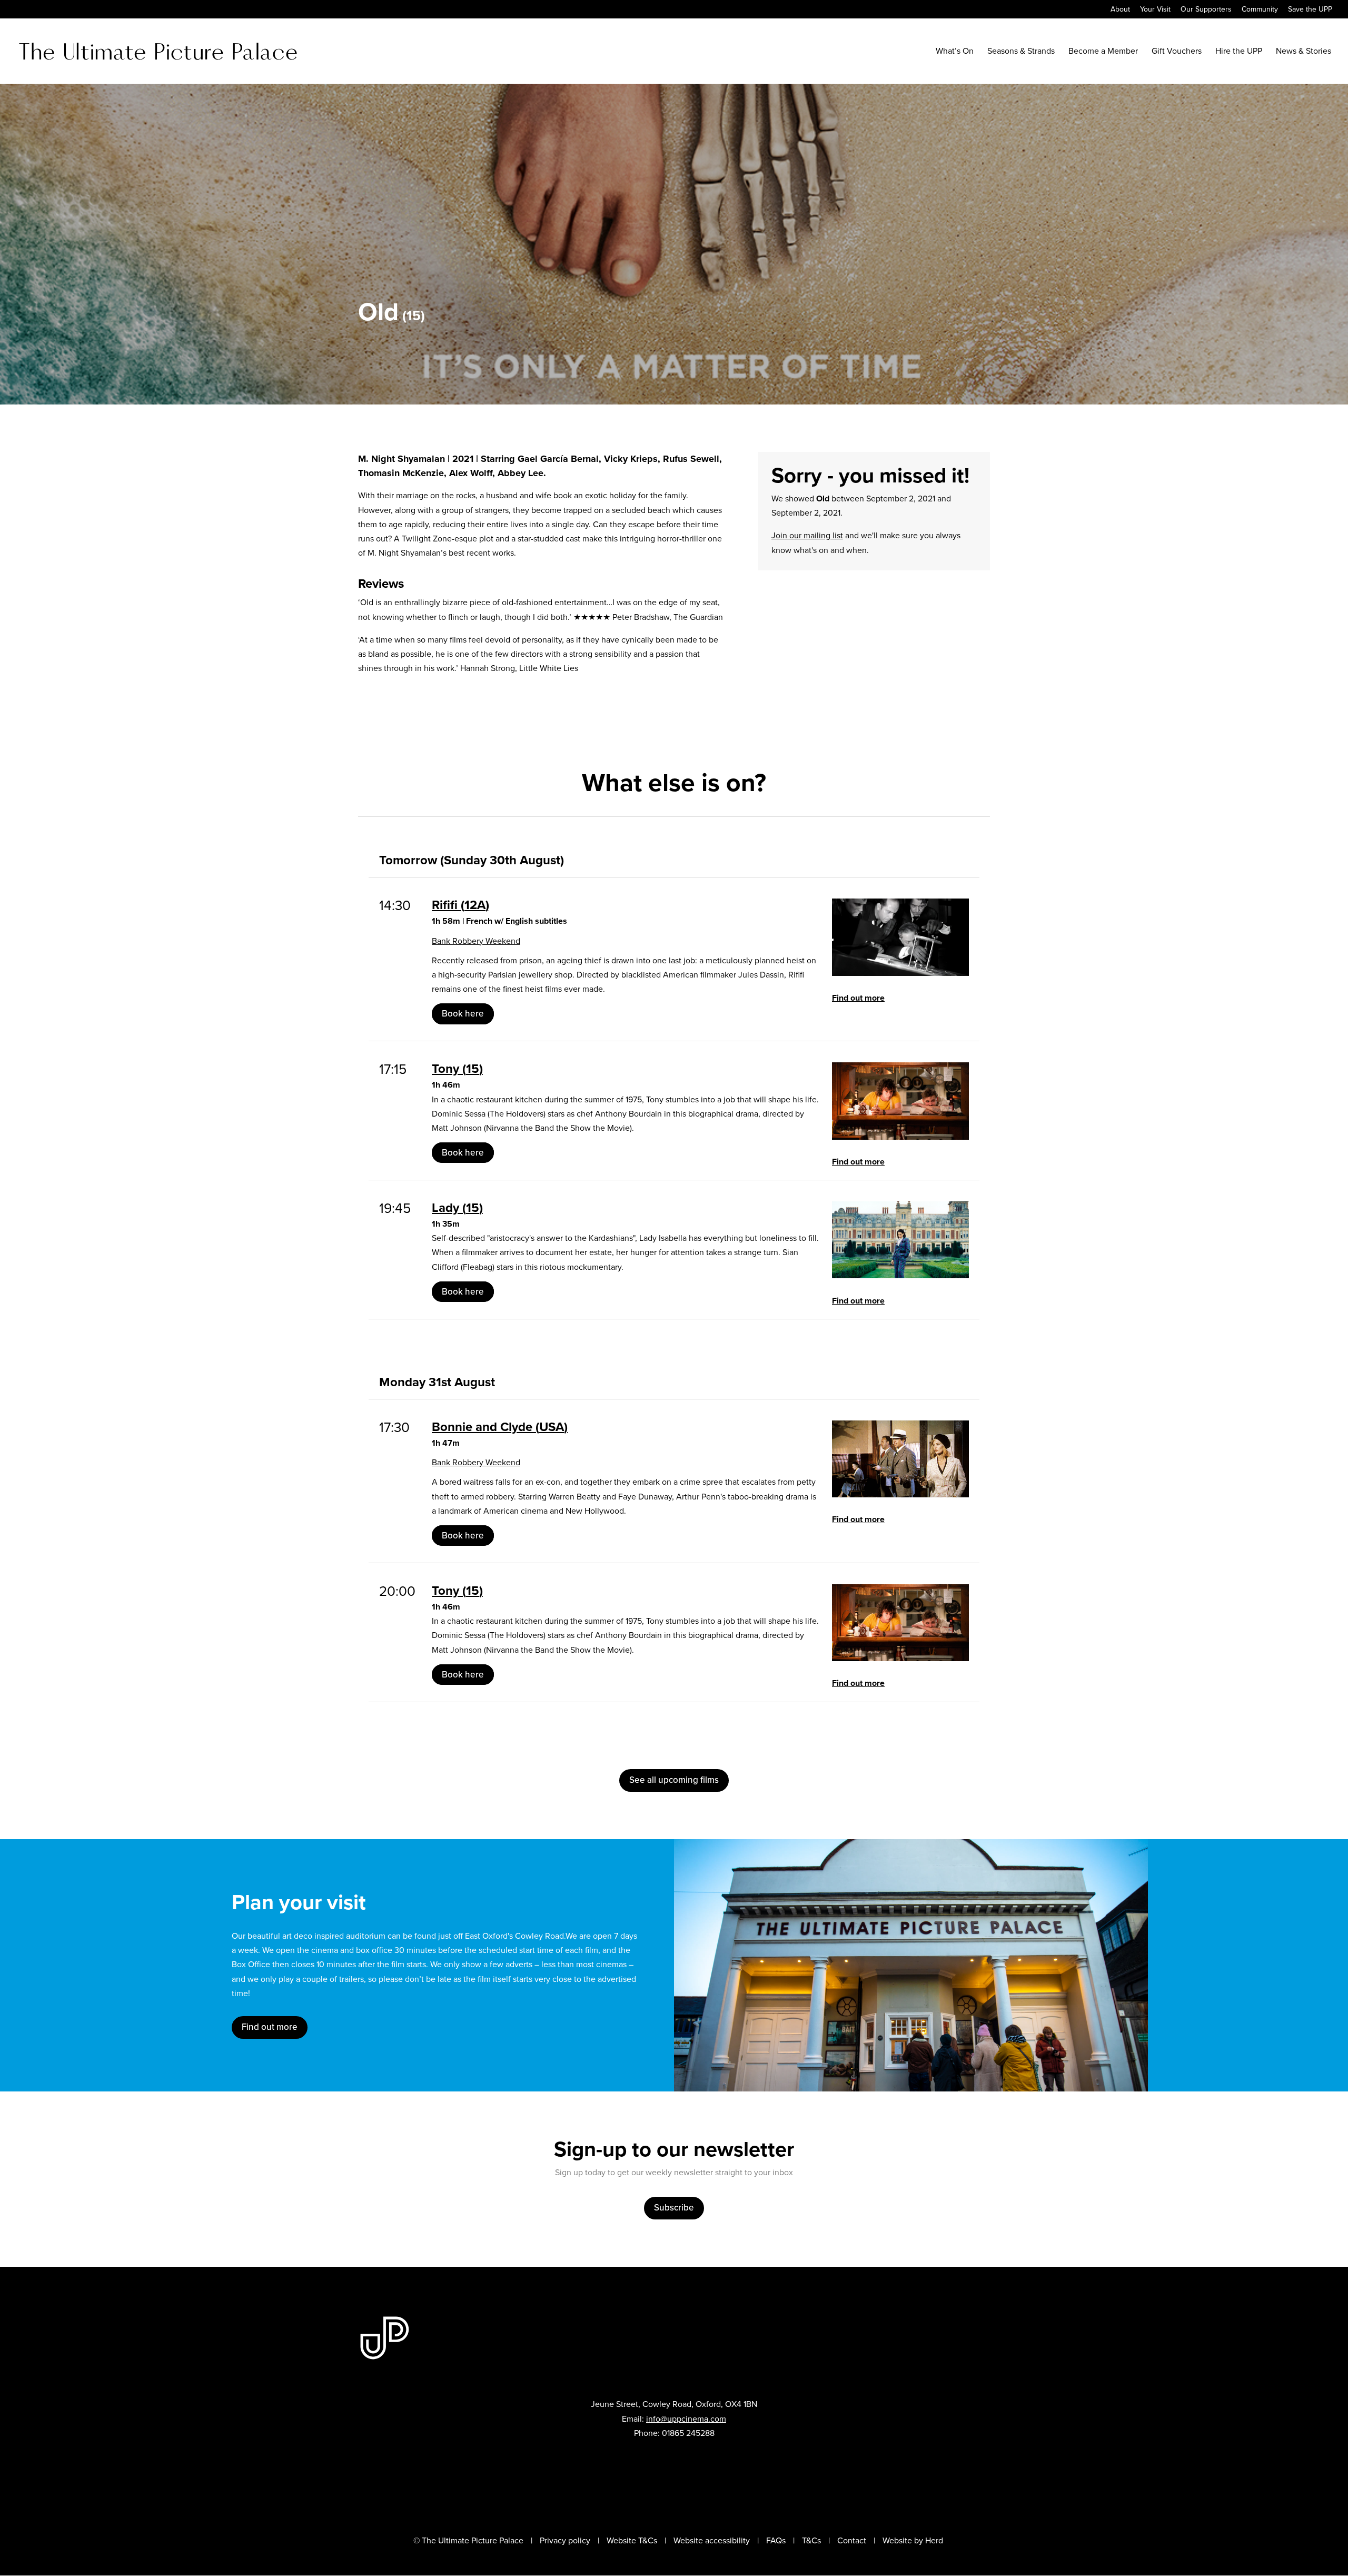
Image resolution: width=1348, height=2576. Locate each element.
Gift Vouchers (1177, 52)
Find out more (858, 998)
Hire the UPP (1239, 52)
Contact (852, 2540)
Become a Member (1103, 52)
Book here (463, 1014)
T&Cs (811, 2540)
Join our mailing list (807, 535)
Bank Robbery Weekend (476, 941)
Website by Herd (913, 2540)
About (1120, 10)
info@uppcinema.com (686, 2419)
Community (1260, 10)
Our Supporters (1206, 10)
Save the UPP (1310, 10)
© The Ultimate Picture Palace (468, 2540)
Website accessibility (712, 2540)
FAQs (776, 2540)
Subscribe (674, 2208)
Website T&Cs (632, 2540)
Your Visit (1155, 10)
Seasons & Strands (1021, 52)
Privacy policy (565, 2540)
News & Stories (1304, 52)
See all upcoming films (674, 1780)
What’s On (955, 52)
